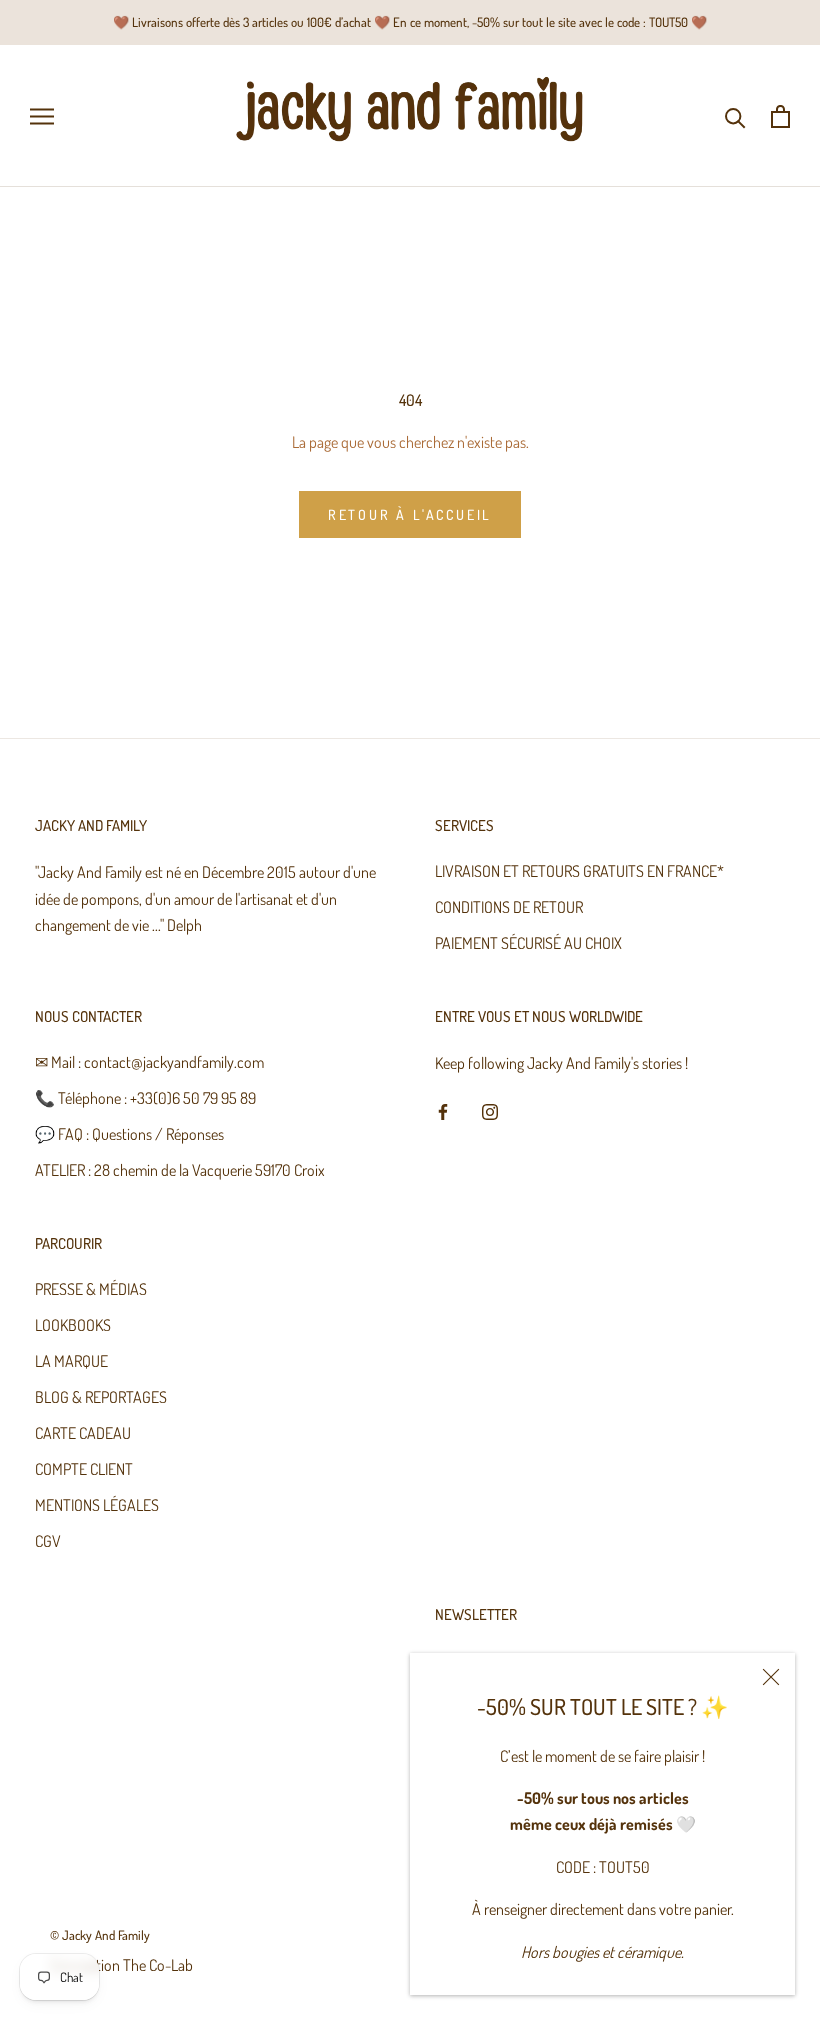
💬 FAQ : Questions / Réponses (129, 1134)
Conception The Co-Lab (121, 1965)
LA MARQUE (71, 1361)
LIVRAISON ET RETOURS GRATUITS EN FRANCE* (579, 871)
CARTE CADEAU (83, 1433)
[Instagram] (490, 1109)
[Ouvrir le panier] (780, 116)
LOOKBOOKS (73, 1325)
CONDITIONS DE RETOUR (509, 907)
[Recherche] (735, 116)
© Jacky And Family (100, 1935)
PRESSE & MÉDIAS (91, 1289)
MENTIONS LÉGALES (97, 1505)
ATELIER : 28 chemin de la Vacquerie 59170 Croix (180, 1170)
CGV (48, 1541)
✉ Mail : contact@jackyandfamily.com (149, 1062)
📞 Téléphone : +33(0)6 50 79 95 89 (145, 1098)
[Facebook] (443, 1109)
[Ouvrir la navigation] (42, 116)
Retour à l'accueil (410, 514)
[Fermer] (771, 1677)
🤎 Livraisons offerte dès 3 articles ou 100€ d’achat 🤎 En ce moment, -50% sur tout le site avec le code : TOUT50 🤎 (410, 22)
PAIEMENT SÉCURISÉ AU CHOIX (528, 943)
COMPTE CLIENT (84, 1469)
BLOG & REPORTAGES (101, 1397)
